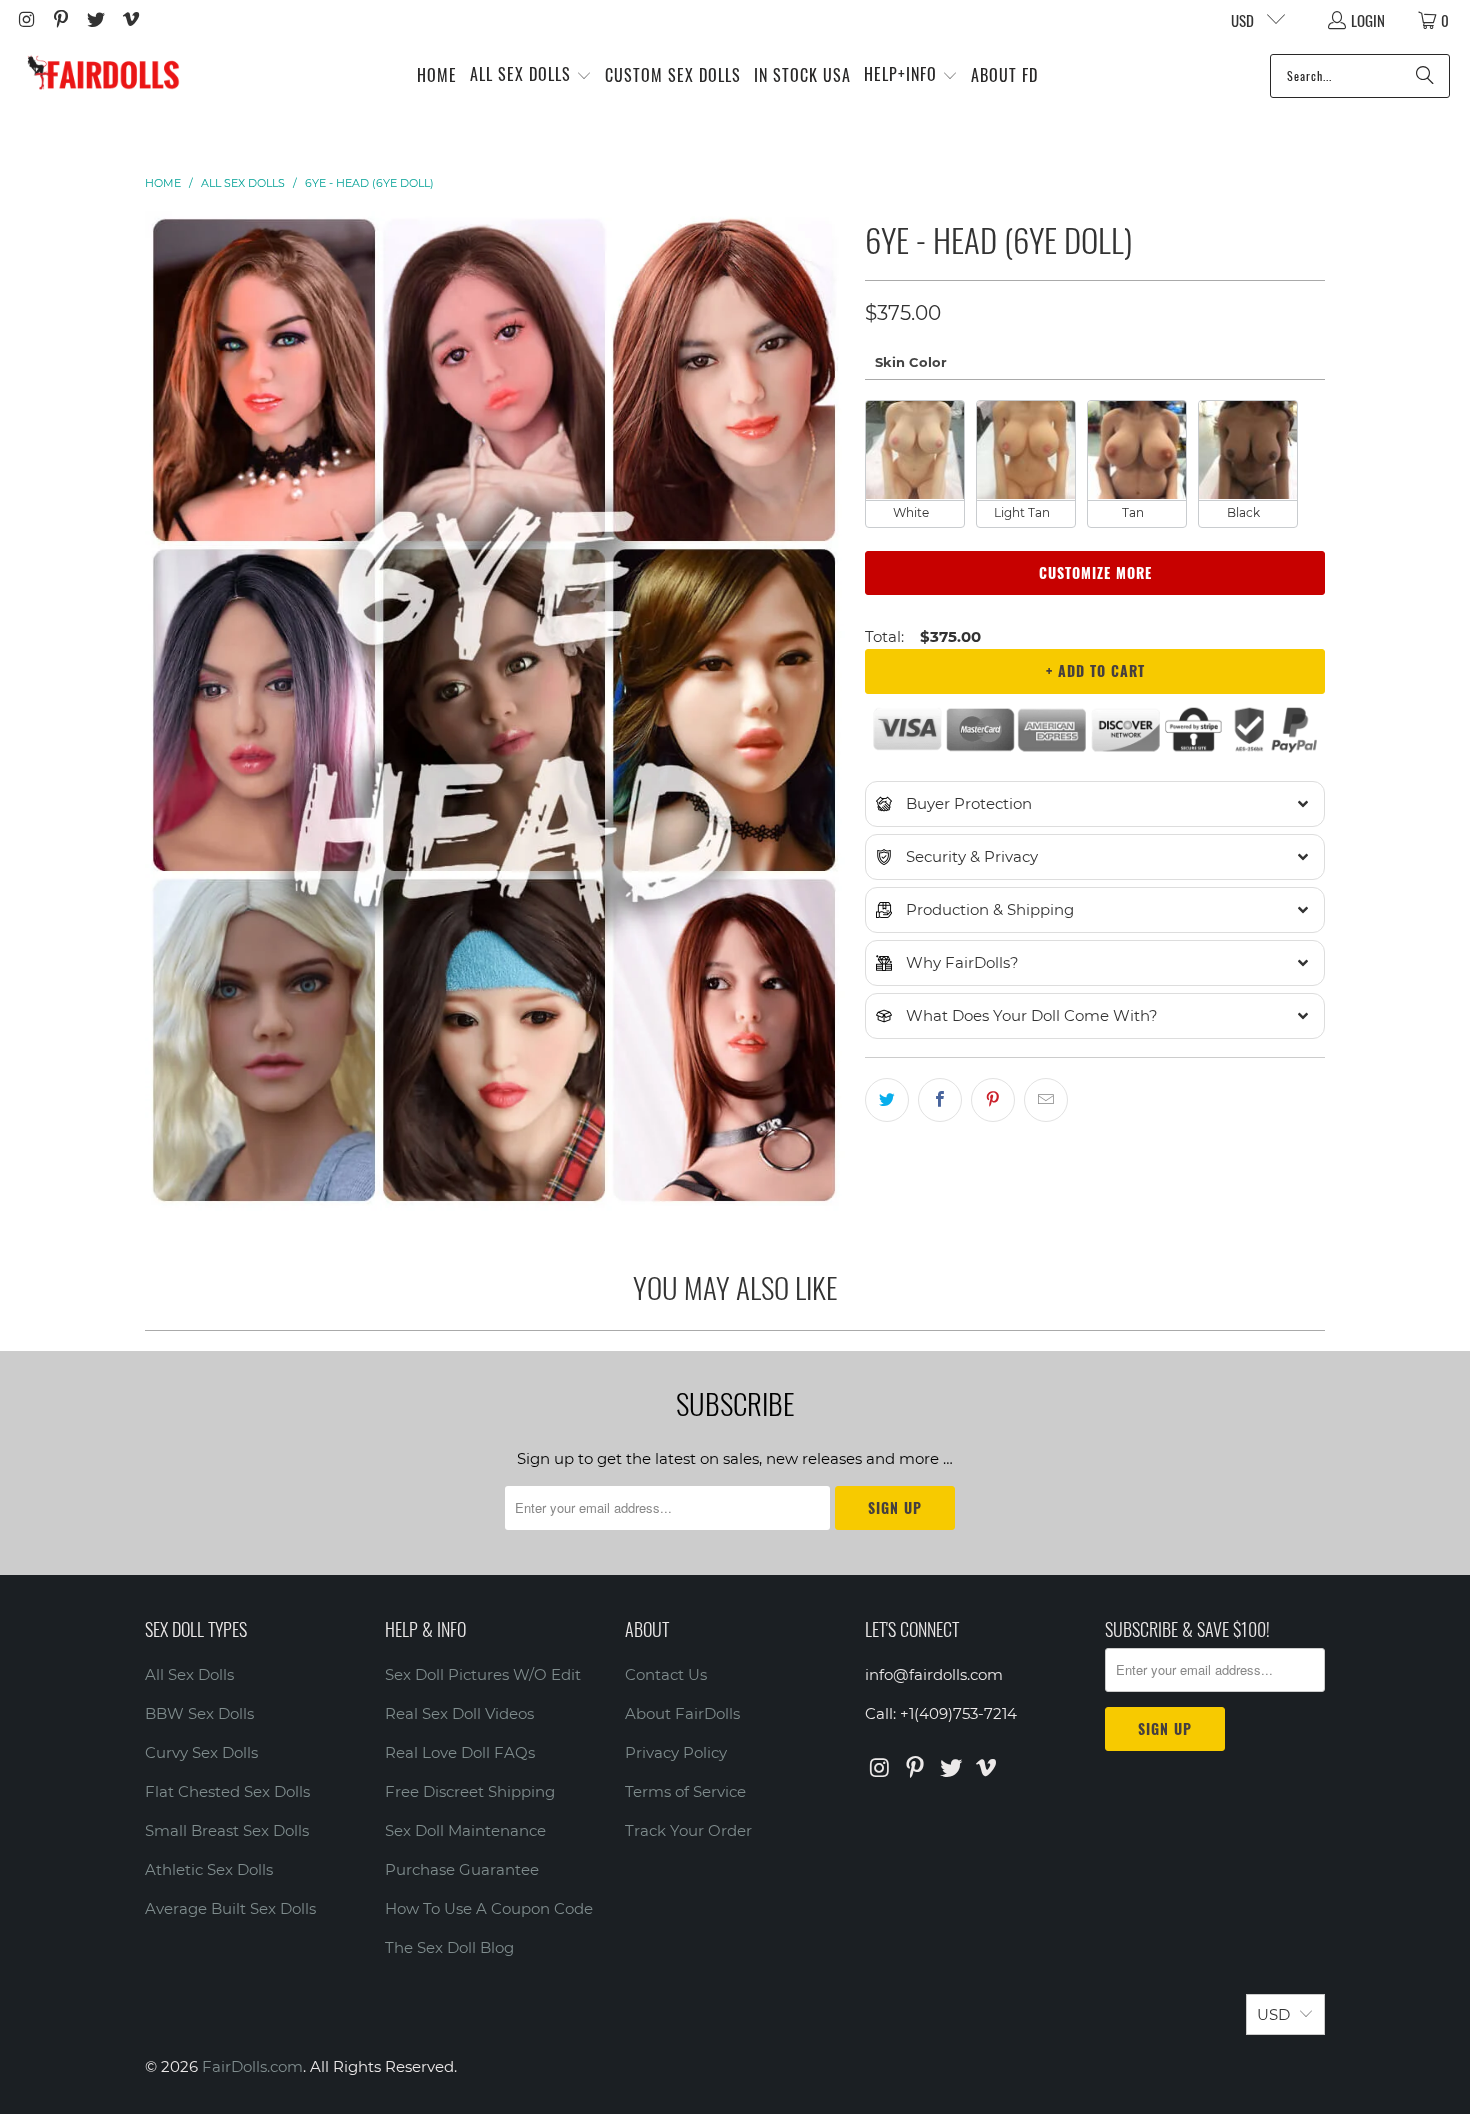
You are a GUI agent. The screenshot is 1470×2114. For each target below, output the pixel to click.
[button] (531, 75)
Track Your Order (688, 1830)
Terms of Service (685, 1791)
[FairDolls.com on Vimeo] (129, 20)
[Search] (1425, 76)
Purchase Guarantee (462, 1869)
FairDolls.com (252, 2066)
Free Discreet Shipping (470, 1791)
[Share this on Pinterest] (993, 1100)
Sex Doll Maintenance (465, 1830)
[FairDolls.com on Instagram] (25, 20)
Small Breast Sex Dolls (227, 1830)
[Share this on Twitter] (887, 1100)
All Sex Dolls (189, 1674)
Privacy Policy (676, 1752)
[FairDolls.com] (102, 75)
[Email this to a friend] (1046, 1100)
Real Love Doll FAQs (460, 1752)
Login (1368, 20)
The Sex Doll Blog (449, 1947)
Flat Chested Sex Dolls (227, 1791)
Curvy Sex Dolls (201, 1752)
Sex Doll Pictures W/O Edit (483, 1674)
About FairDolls (682, 1713)
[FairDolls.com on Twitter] (94, 20)
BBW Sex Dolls (199, 1713)
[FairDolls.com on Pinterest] (60, 20)
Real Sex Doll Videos (459, 1713)
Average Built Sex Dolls (230, 1908)
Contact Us (666, 1674)
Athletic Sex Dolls (209, 1869)
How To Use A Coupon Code (489, 1908)
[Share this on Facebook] (940, 1100)
